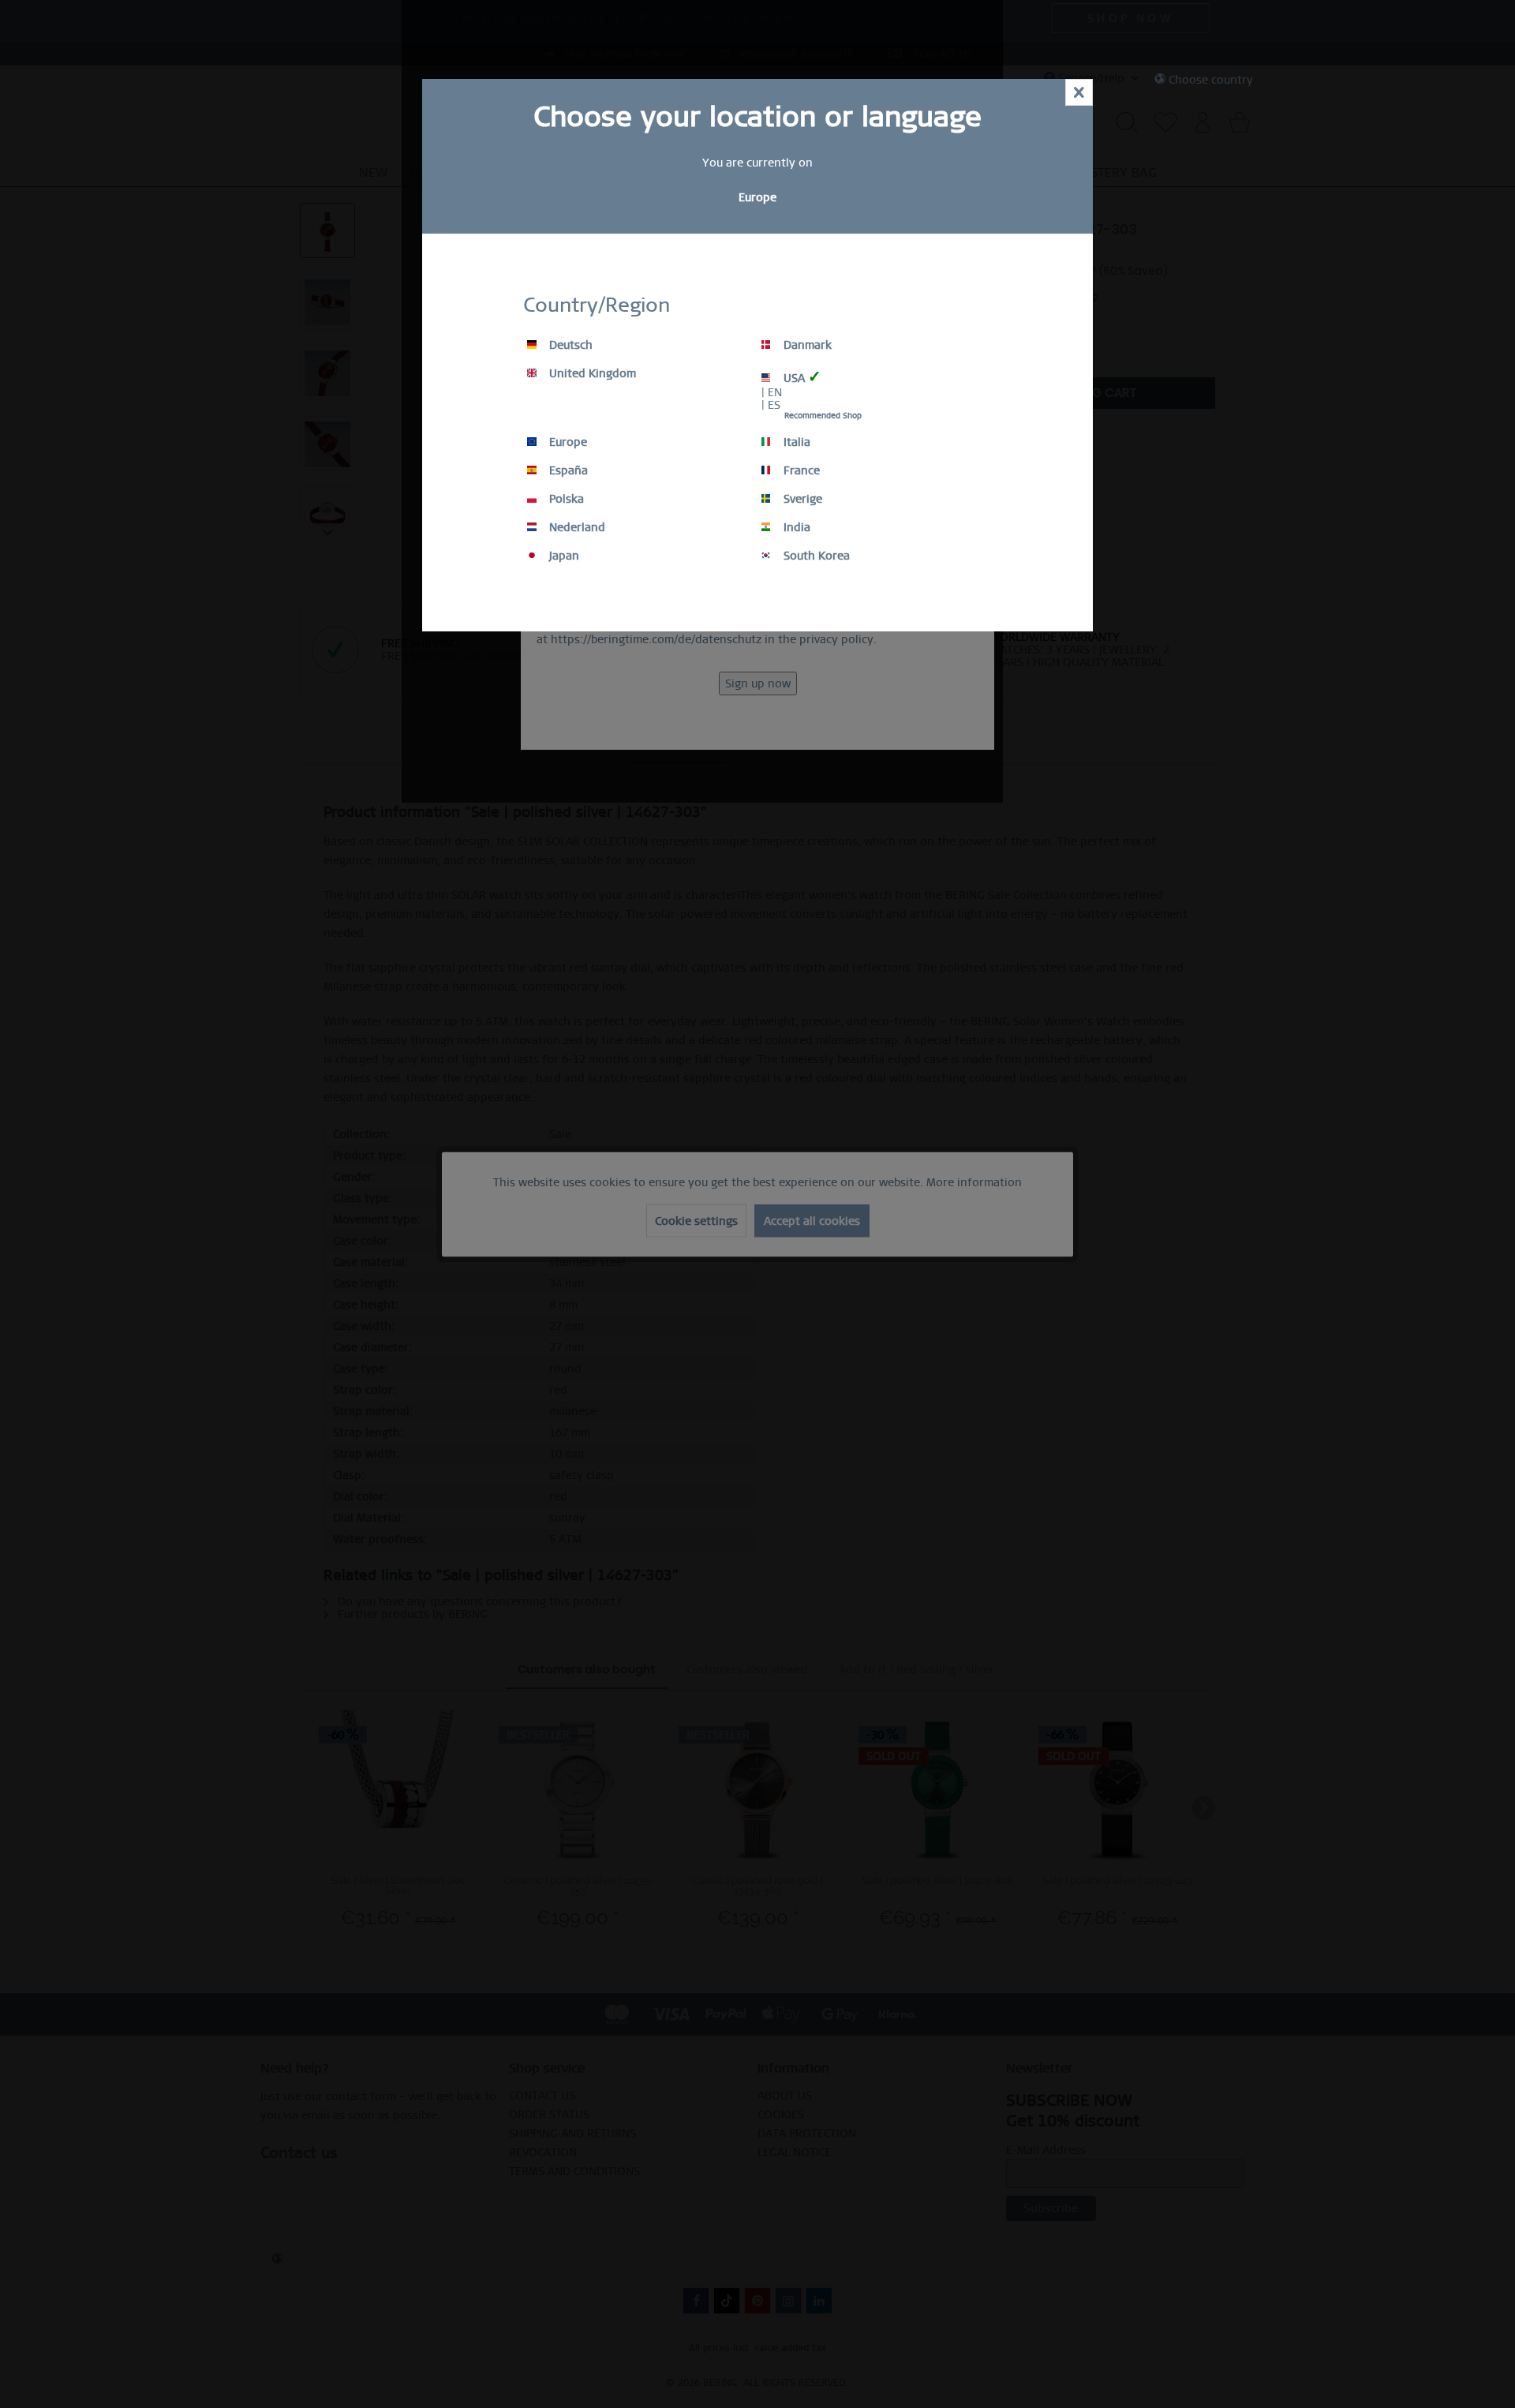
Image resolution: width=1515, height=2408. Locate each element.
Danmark (806, 345)
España (567, 470)
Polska (565, 499)
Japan (563, 556)
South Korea (815, 556)
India (795, 527)
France (800, 470)
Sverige (801, 499)
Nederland (576, 527)
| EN (772, 392)
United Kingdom (591, 373)
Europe (567, 442)
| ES (771, 405)
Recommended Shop (823, 416)
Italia (795, 442)
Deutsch (569, 345)
